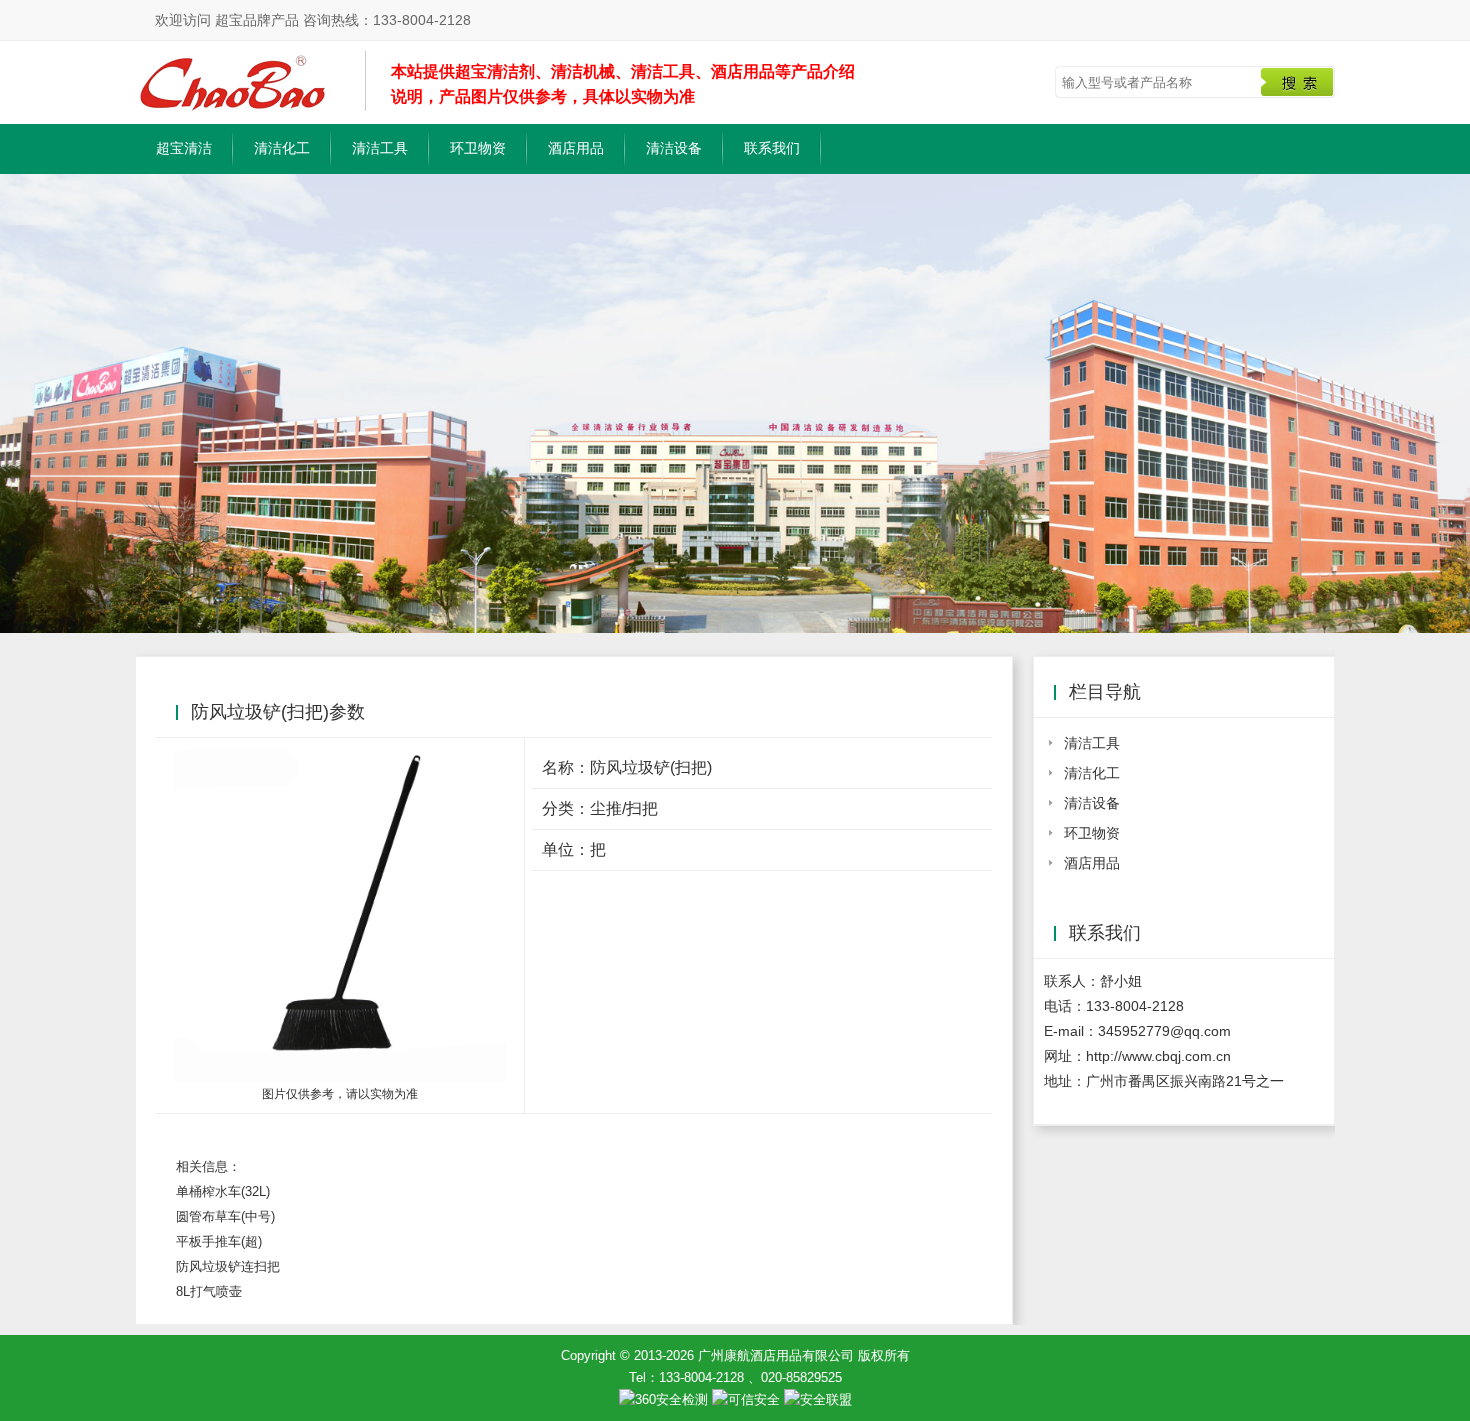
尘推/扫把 (624, 808)
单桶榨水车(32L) (223, 1191)
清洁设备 (674, 148)
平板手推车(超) (219, 1241)
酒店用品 (576, 148)
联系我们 (772, 148)
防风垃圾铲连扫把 (228, 1266)
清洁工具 (380, 148)
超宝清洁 (184, 148)
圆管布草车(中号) (225, 1216)
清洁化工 (282, 148)
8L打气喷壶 (209, 1291)
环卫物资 (478, 148)
